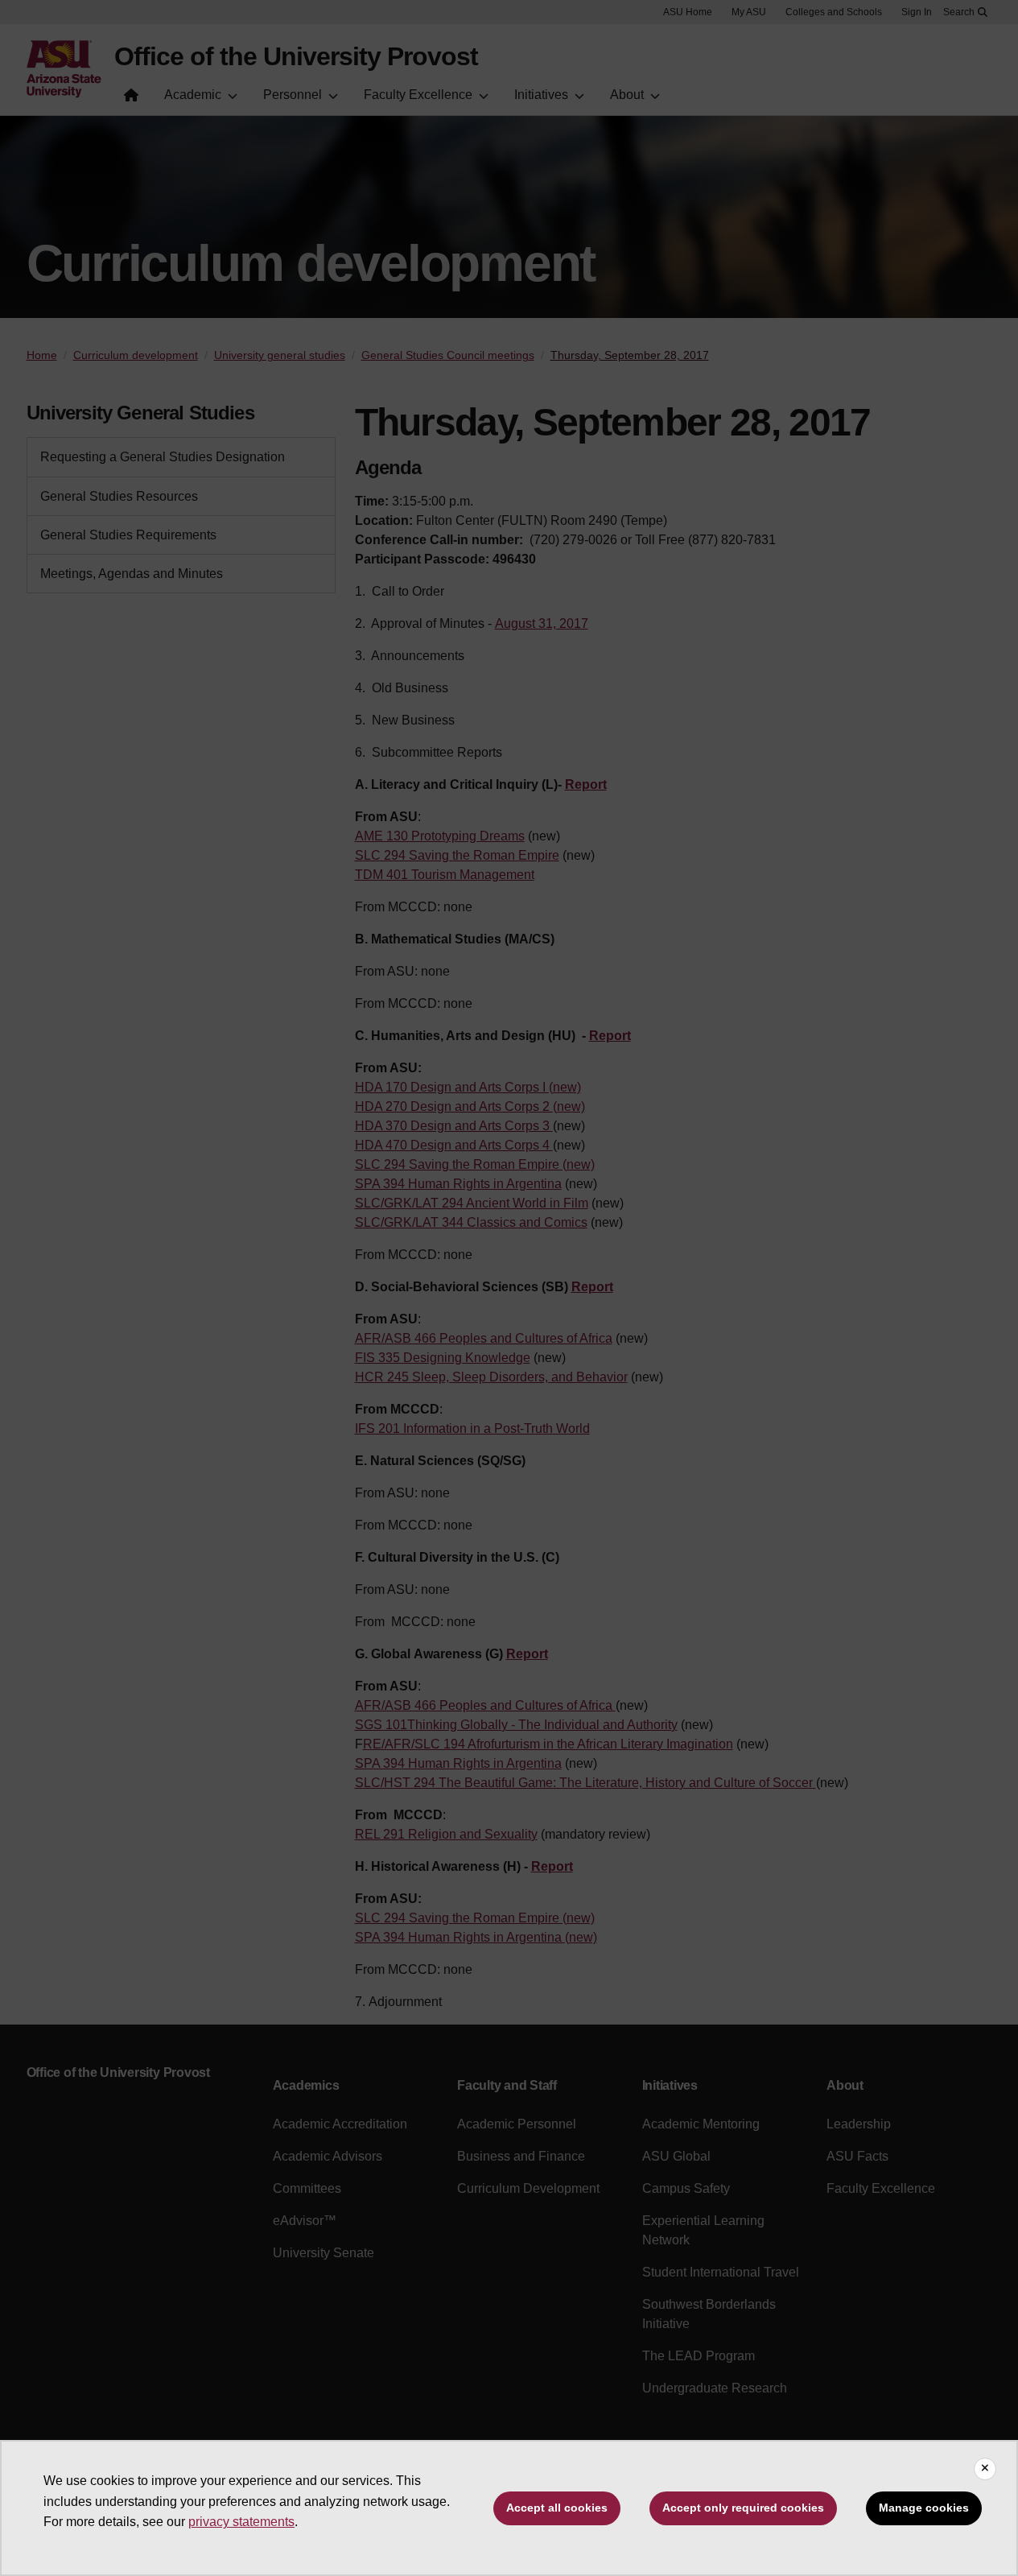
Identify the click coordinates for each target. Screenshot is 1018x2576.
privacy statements (241, 2522)
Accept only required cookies (743, 2508)
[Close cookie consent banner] (985, 2469)
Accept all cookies (557, 2508)
